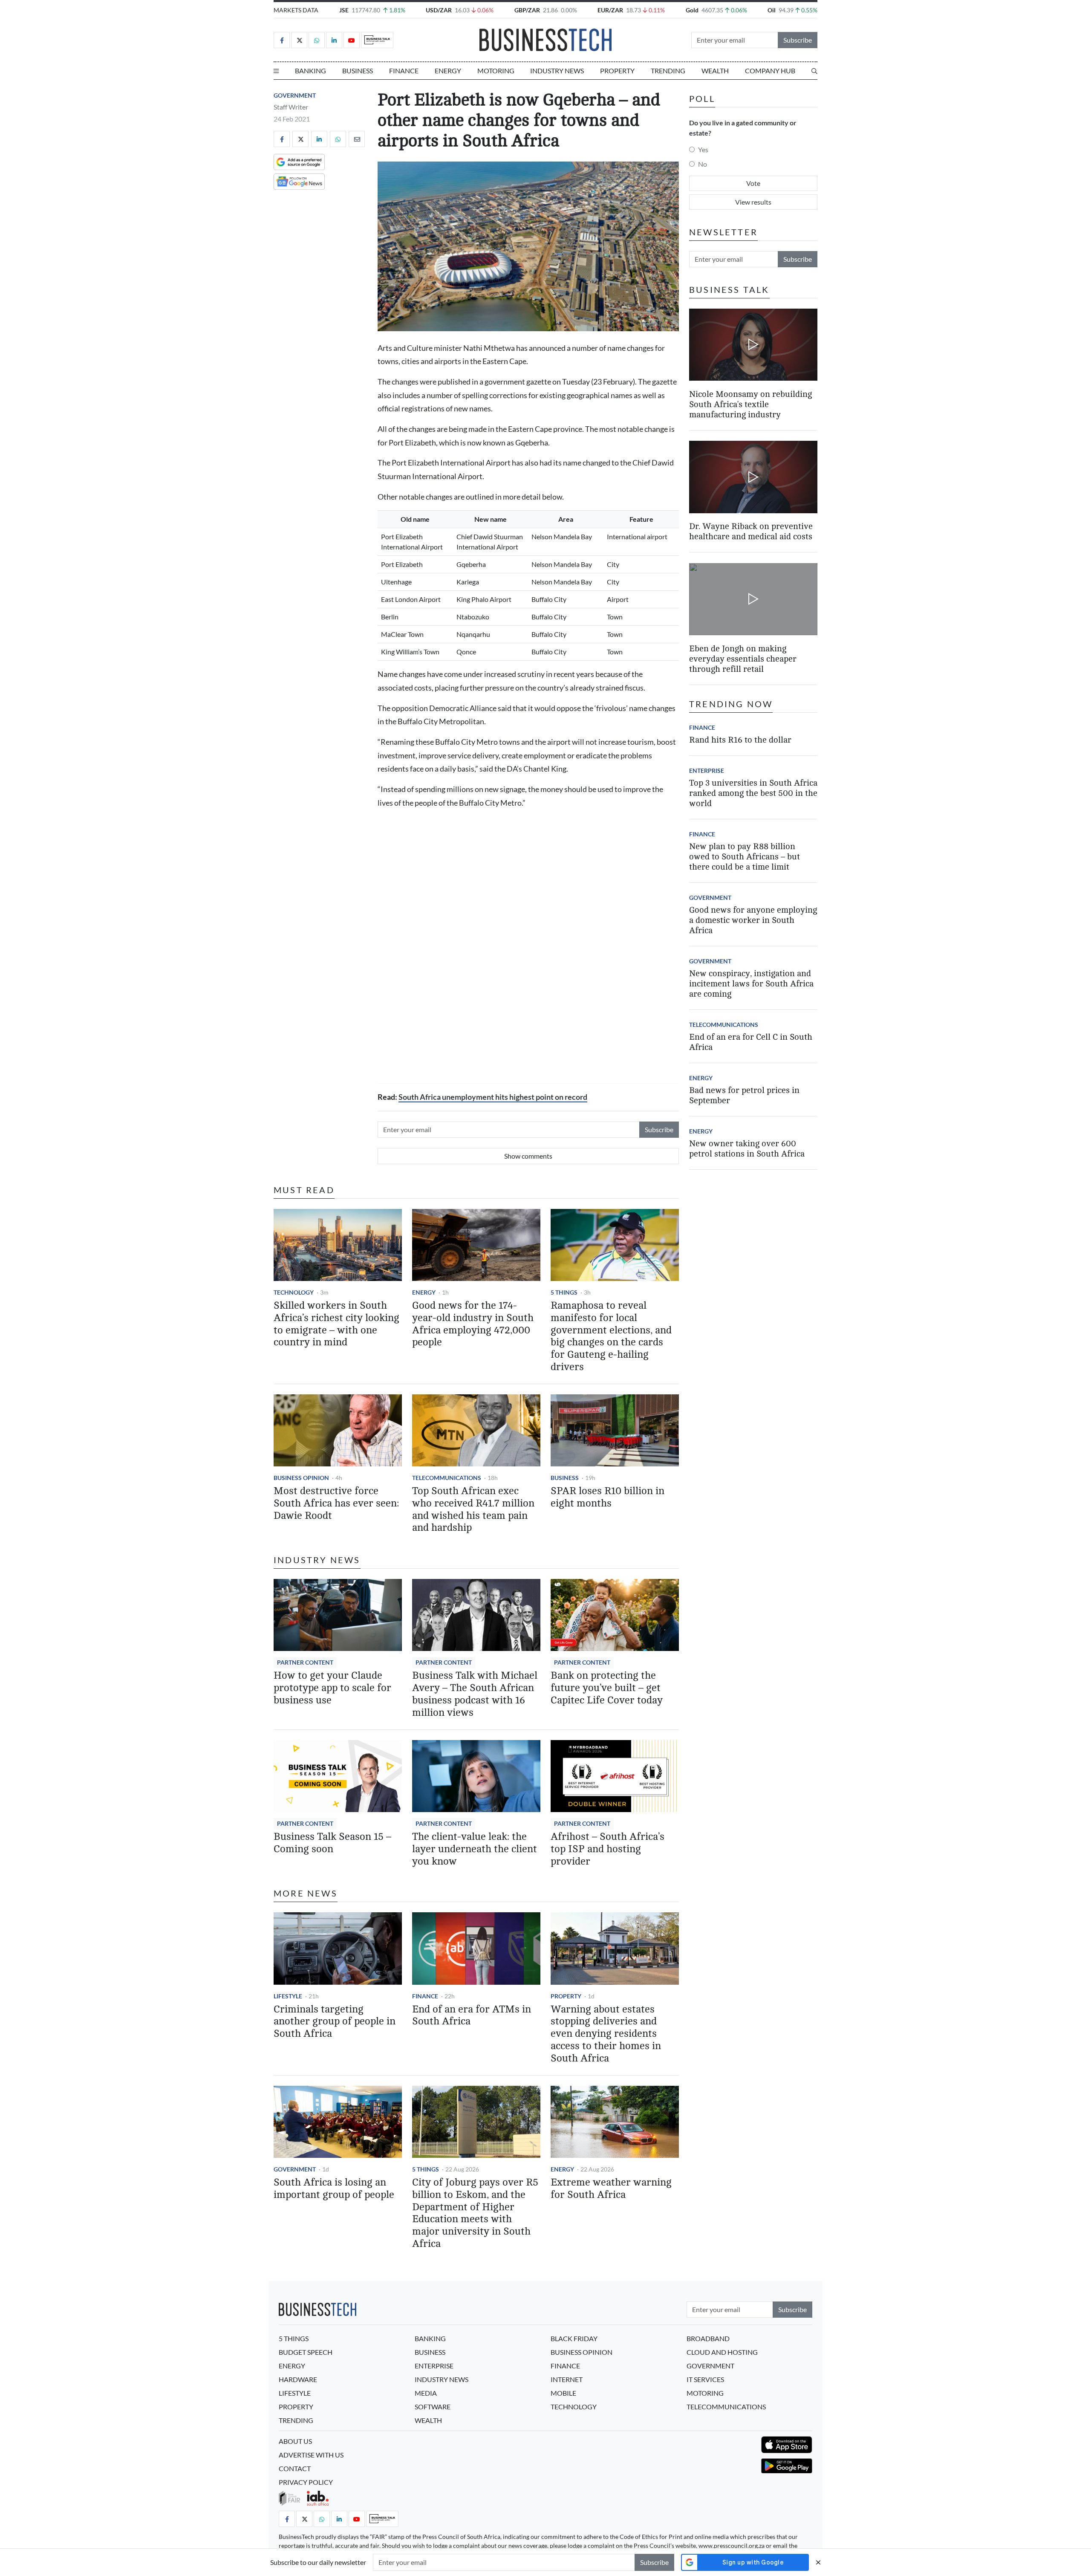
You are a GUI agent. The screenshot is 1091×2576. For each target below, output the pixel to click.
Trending (668, 71)
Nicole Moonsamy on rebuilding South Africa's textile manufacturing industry (750, 404)
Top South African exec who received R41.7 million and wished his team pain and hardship (473, 1509)
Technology (294, 1292)
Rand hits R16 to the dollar (740, 740)
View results (753, 202)
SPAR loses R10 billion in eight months (608, 1497)
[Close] (818, 2562)
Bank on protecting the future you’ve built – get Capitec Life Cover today (607, 1688)
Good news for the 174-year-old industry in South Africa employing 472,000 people (473, 1324)
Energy (448, 71)
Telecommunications (447, 1478)
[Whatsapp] (317, 40)
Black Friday (574, 2338)
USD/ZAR (439, 10)
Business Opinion (301, 1478)
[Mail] (357, 139)
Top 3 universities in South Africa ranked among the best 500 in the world (753, 793)
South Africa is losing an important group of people (334, 2189)
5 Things (564, 1292)
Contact (295, 2468)
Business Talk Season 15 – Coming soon (332, 1843)
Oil (772, 10)
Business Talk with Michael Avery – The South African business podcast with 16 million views (475, 1694)
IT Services (705, 2379)
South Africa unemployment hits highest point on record (493, 1097)
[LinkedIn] (334, 40)
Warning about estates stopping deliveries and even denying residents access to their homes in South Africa (606, 2034)
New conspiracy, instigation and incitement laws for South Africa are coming (751, 984)
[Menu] (276, 71)
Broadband (708, 2338)
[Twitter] (299, 40)
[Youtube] (352, 40)
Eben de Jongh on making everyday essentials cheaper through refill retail (743, 659)
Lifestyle (288, 1996)
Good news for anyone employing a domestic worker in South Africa (753, 920)
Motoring (496, 71)
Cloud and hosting (722, 2352)
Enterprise (707, 770)
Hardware (298, 2379)
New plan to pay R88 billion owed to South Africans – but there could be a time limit (745, 857)
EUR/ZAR (610, 10)
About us (295, 2441)
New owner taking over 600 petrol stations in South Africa (747, 1149)
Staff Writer (291, 107)
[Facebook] (282, 40)
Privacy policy (306, 2482)
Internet (567, 2379)
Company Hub (770, 71)
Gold (692, 10)
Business (358, 71)
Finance (404, 71)
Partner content (305, 1662)
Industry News (557, 71)
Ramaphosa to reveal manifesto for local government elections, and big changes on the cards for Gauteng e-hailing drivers (611, 1336)
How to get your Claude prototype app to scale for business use (332, 1688)
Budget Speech (306, 2352)
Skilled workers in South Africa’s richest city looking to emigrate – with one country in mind (336, 1324)
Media (426, 2393)
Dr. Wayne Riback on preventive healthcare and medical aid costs (751, 532)
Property (617, 71)
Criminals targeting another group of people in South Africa (335, 2022)
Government (295, 95)
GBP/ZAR (527, 10)
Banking (310, 71)
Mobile (563, 2393)
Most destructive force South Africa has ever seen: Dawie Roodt (336, 1503)
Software (433, 2407)
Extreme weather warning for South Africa (611, 2189)
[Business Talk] (377, 40)
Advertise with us (311, 2455)
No (703, 164)
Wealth (715, 71)
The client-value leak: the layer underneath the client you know (475, 1849)
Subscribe (798, 40)
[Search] (814, 71)
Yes (703, 149)
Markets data (296, 10)
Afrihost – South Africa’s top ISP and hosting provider (608, 1849)
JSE (344, 10)
